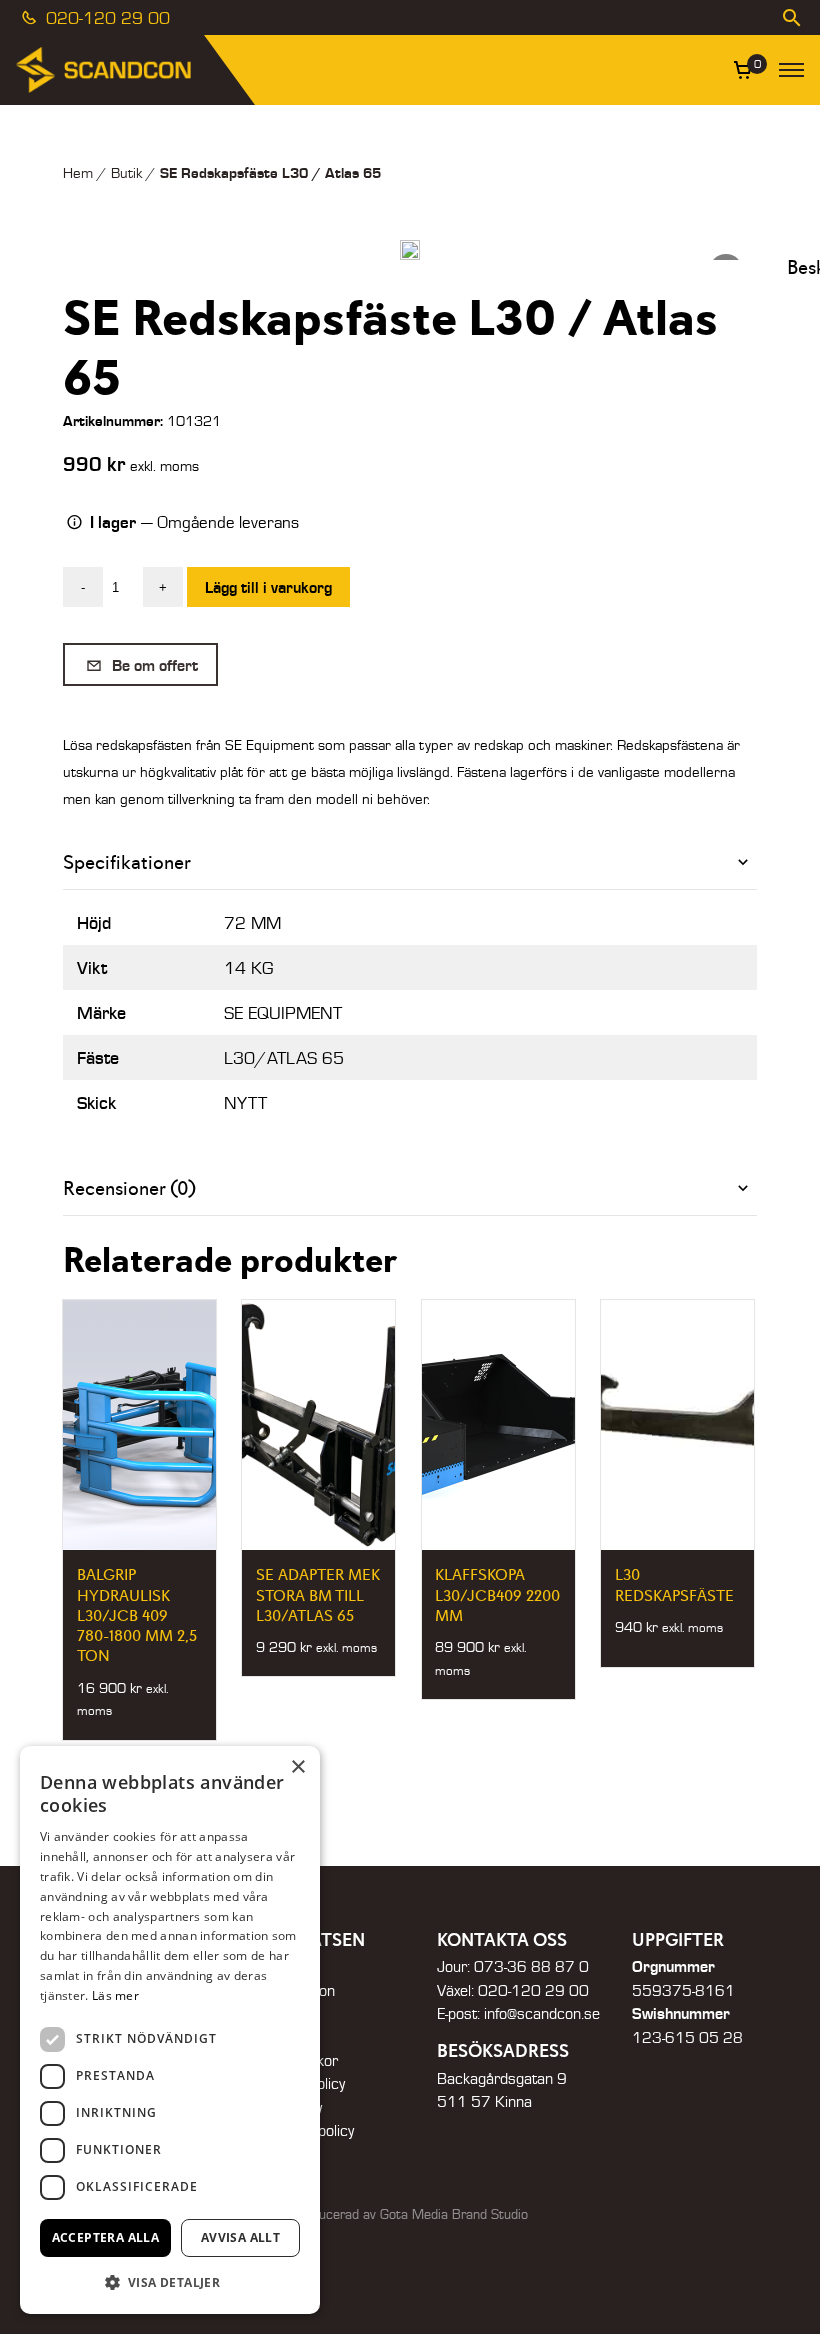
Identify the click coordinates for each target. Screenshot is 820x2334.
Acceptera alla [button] (106, 2237)
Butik (126, 172)
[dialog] (170, 2030)
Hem (78, 172)
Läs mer (115, 1995)
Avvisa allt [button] (240, 2237)
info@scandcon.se (542, 2013)
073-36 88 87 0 (531, 1966)
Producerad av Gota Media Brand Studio (410, 2214)
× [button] (297, 1767)
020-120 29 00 (105, 17)
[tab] (410, 862)
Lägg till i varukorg (268, 586)
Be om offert (153, 664)
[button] (170, 2282)
